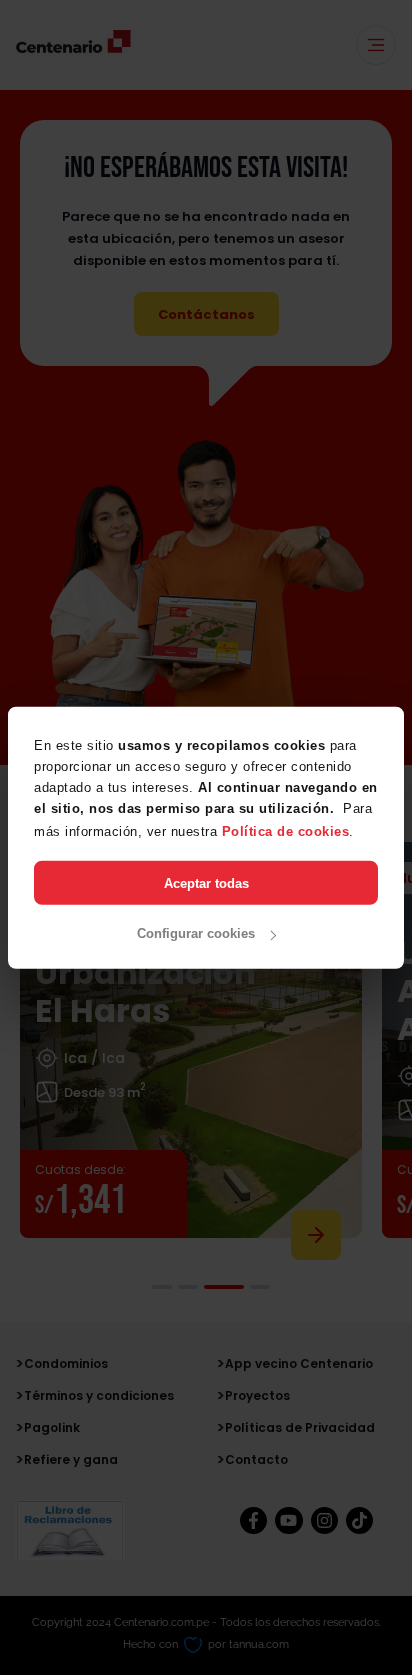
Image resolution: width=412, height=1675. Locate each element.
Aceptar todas (206, 882)
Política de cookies (286, 830)
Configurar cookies (196, 933)
